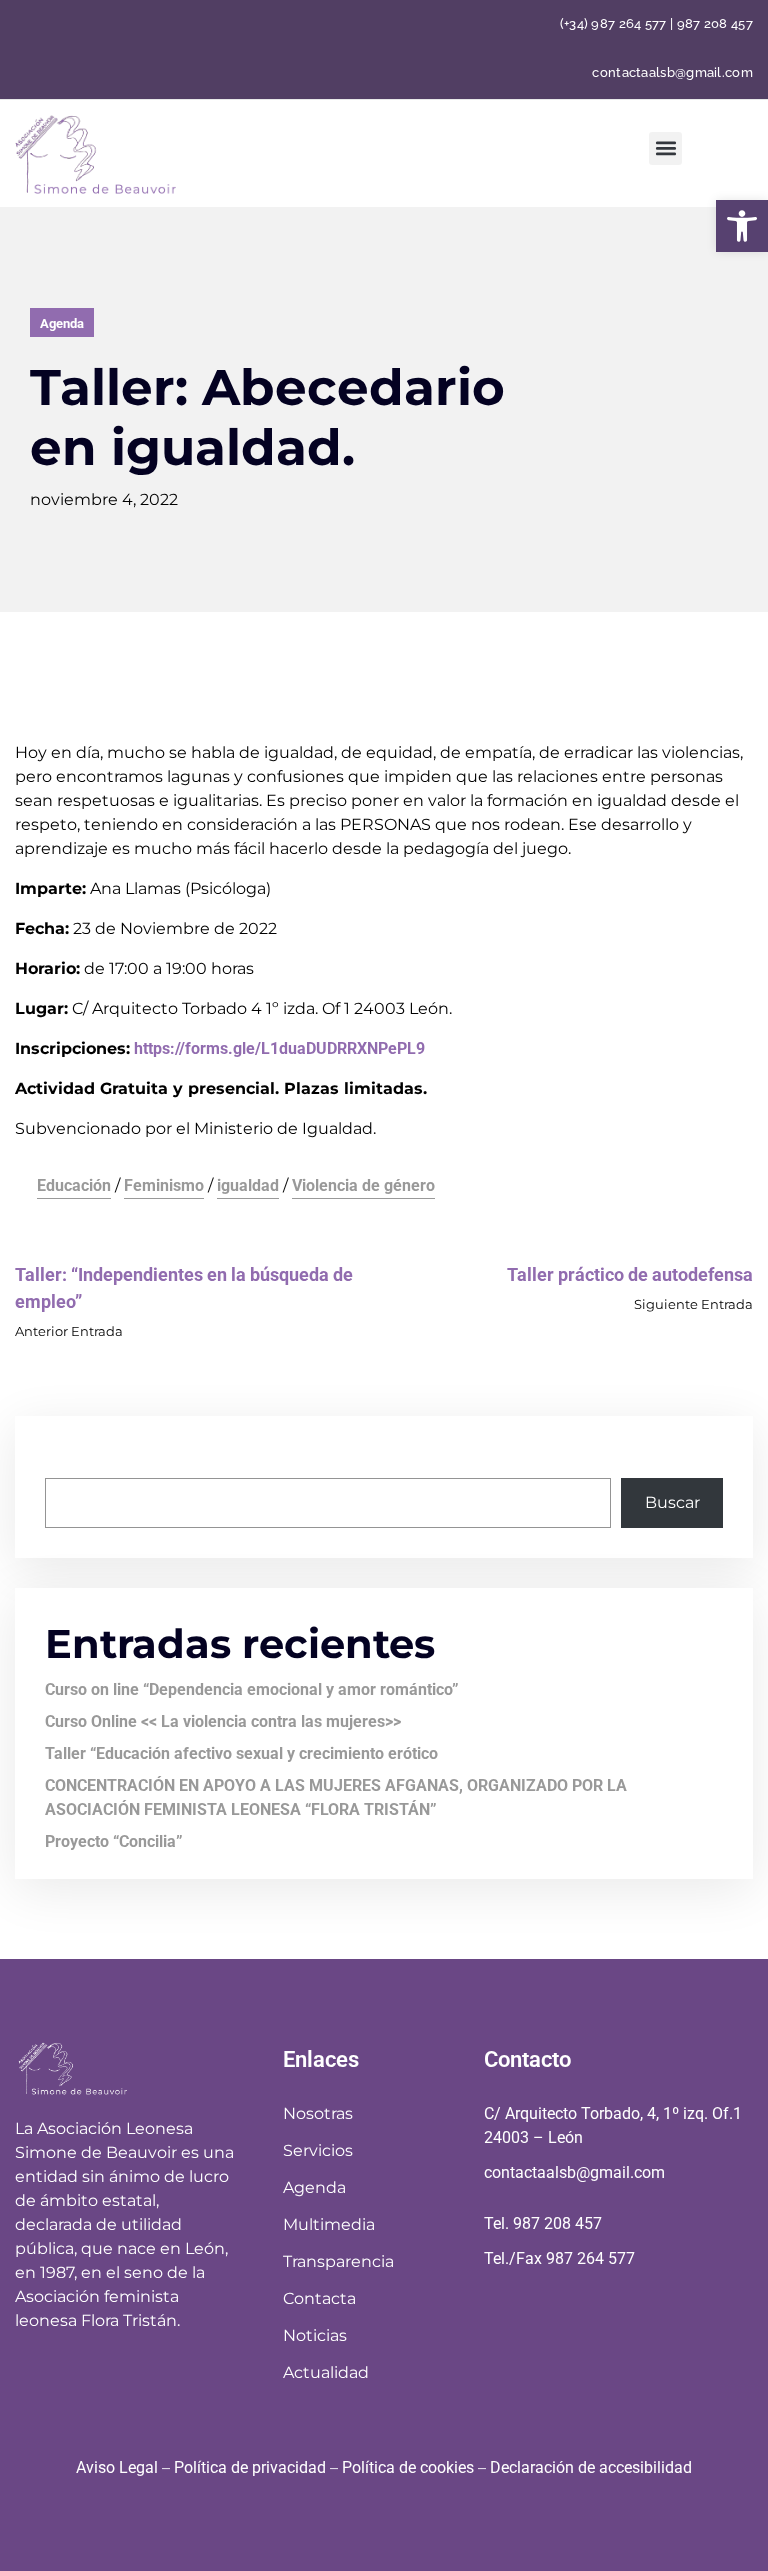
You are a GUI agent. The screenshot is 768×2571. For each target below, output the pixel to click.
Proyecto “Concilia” (114, 1841)
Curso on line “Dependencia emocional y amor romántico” (252, 1689)
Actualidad (326, 2372)
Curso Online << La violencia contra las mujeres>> (223, 1721)
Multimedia (329, 2224)
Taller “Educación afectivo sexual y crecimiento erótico (241, 1753)
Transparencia (338, 2261)
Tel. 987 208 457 (543, 2223)
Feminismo (164, 1185)
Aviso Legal (117, 2467)
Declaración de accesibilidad (591, 2467)
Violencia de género (363, 1185)
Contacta (319, 2298)
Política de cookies (408, 2467)
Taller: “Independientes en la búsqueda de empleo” (184, 1288)
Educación (74, 1185)
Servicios (318, 2150)
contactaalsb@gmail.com (672, 73)
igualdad (248, 1185)
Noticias (315, 2335)
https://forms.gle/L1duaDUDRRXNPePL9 (279, 1048)
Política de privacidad (250, 2467)
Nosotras (318, 2113)
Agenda (62, 323)
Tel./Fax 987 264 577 (559, 2258)
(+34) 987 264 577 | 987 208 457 (656, 23)
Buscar (72, 1457)
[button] (742, 226)
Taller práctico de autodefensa (630, 1274)
